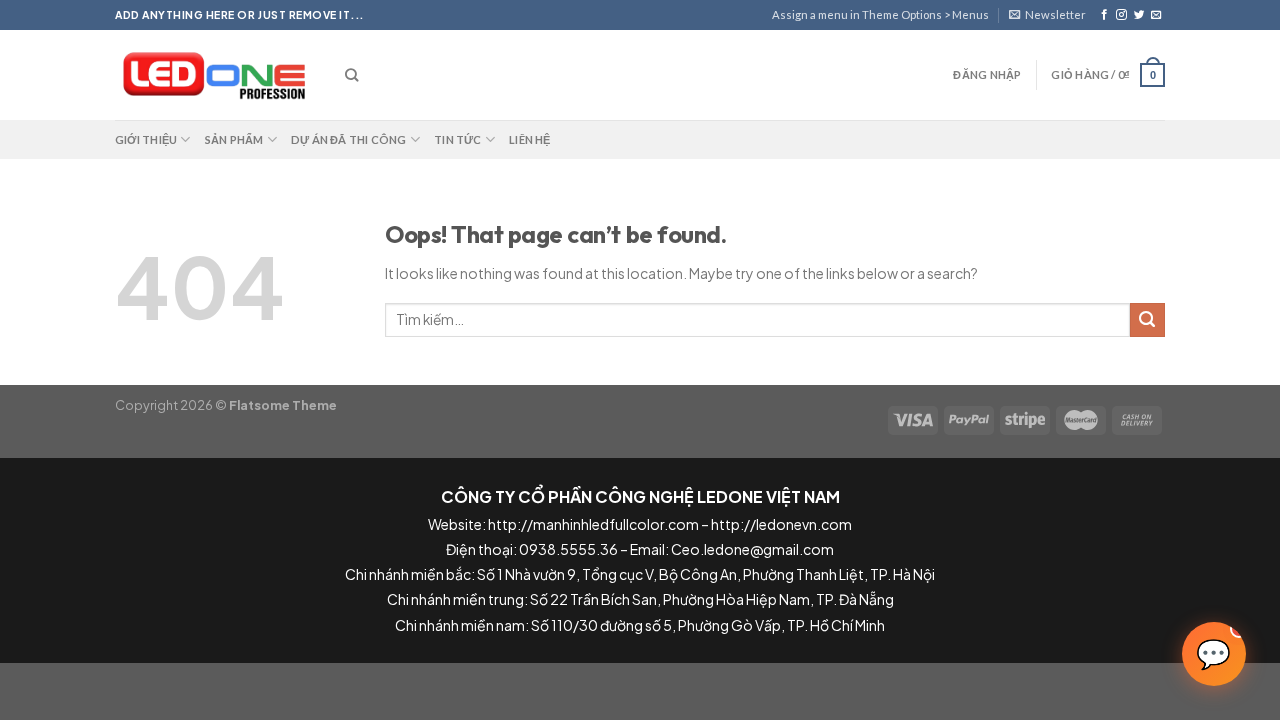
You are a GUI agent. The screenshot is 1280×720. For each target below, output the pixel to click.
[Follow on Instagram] (1121, 15)
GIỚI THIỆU (146, 139)
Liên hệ (530, 139)
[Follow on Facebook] (1104, 15)
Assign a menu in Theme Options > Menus (880, 14)
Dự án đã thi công (349, 139)
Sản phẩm (234, 139)
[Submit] (1147, 320)
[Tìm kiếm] (351, 75)
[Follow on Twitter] (1139, 15)
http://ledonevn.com (781, 524)
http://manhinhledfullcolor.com (593, 524)
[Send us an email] (1156, 15)
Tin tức (458, 139)
